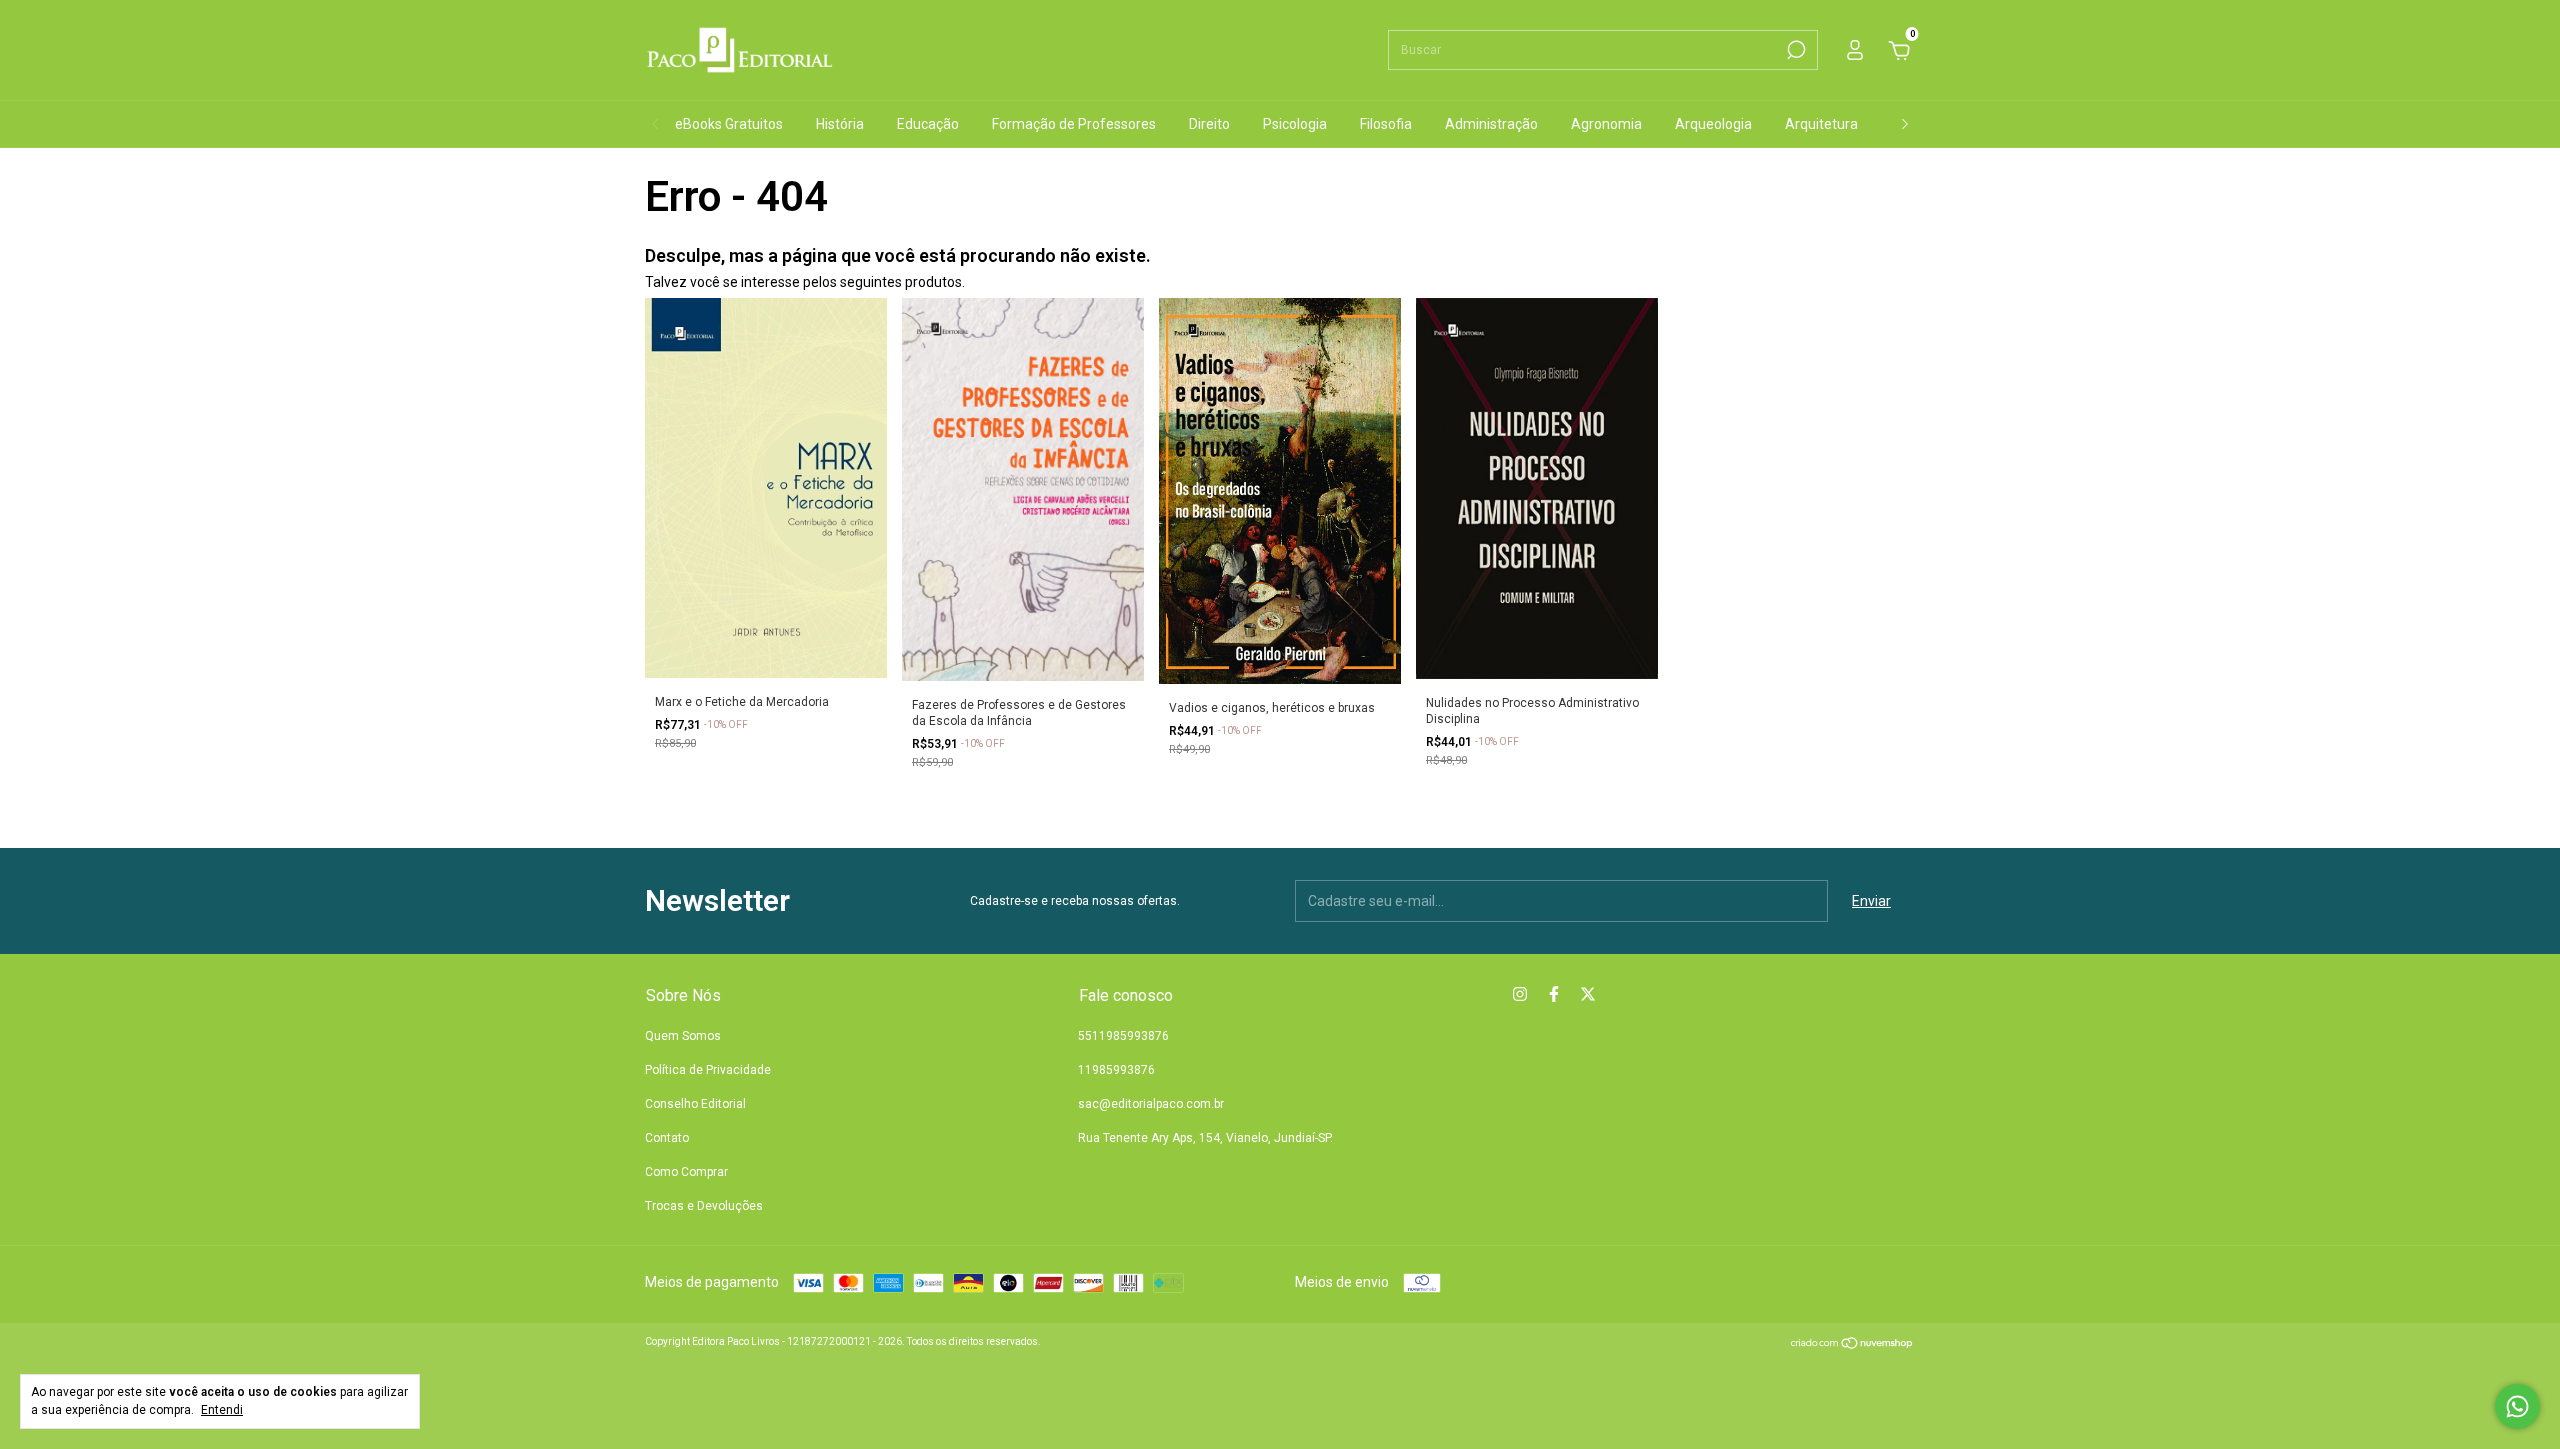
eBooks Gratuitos (729, 124)
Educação (928, 124)
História (840, 124)
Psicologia (1295, 124)
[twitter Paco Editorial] (1588, 994)
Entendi (222, 1410)
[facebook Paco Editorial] (1554, 994)
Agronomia (1606, 124)
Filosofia (1386, 124)
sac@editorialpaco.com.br (1151, 1104)
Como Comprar (686, 1172)
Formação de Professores (1074, 124)
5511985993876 (1123, 1036)
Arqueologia (1713, 124)
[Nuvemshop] (1852, 1345)
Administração (1491, 124)
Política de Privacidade (708, 1070)
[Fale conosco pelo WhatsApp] (2517, 1406)
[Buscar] (1794, 50)
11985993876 (1116, 1070)
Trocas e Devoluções (704, 1206)
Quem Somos (683, 1036)
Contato (667, 1138)
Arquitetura (1821, 124)
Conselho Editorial (695, 1104)
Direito (1209, 124)
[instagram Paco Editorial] (1520, 994)
